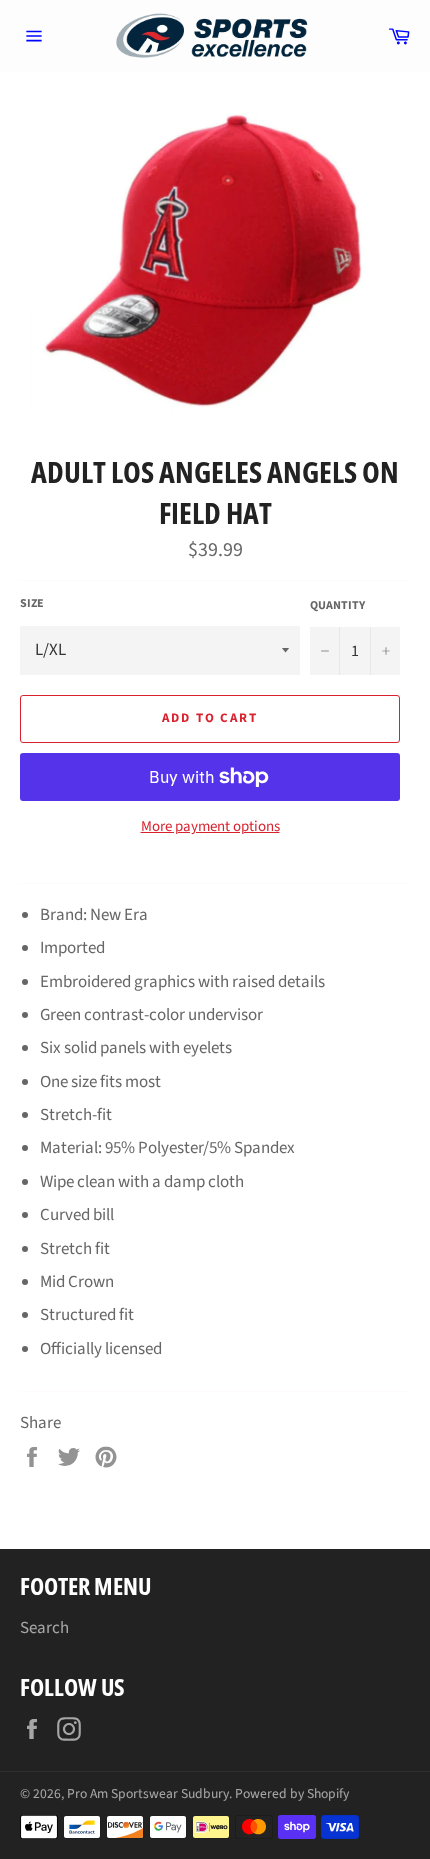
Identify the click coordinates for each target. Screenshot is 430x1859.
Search (44, 1628)
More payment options (210, 827)
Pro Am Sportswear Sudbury (148, 1793)
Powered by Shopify (292, 1793)
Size (32, 604)
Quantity (337, 606)
